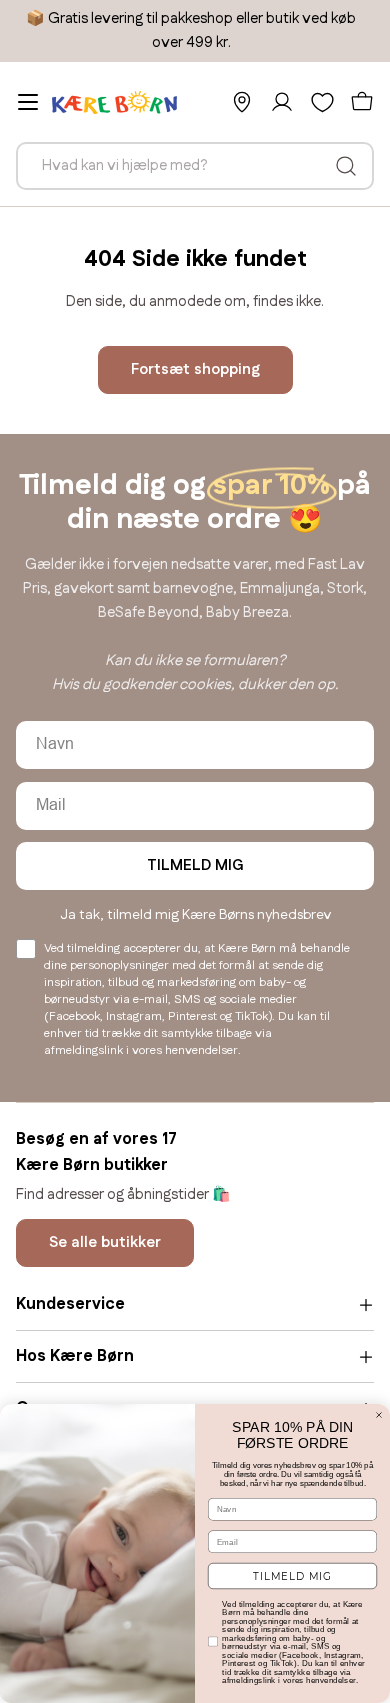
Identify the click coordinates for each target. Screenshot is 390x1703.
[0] (322, 102)
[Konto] (282, 102)
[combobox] (195, 166)
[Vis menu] (28, 102)
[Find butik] (242, 102)
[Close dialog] (379, 1415)
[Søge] (346, 166)
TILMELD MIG (195, 865)
